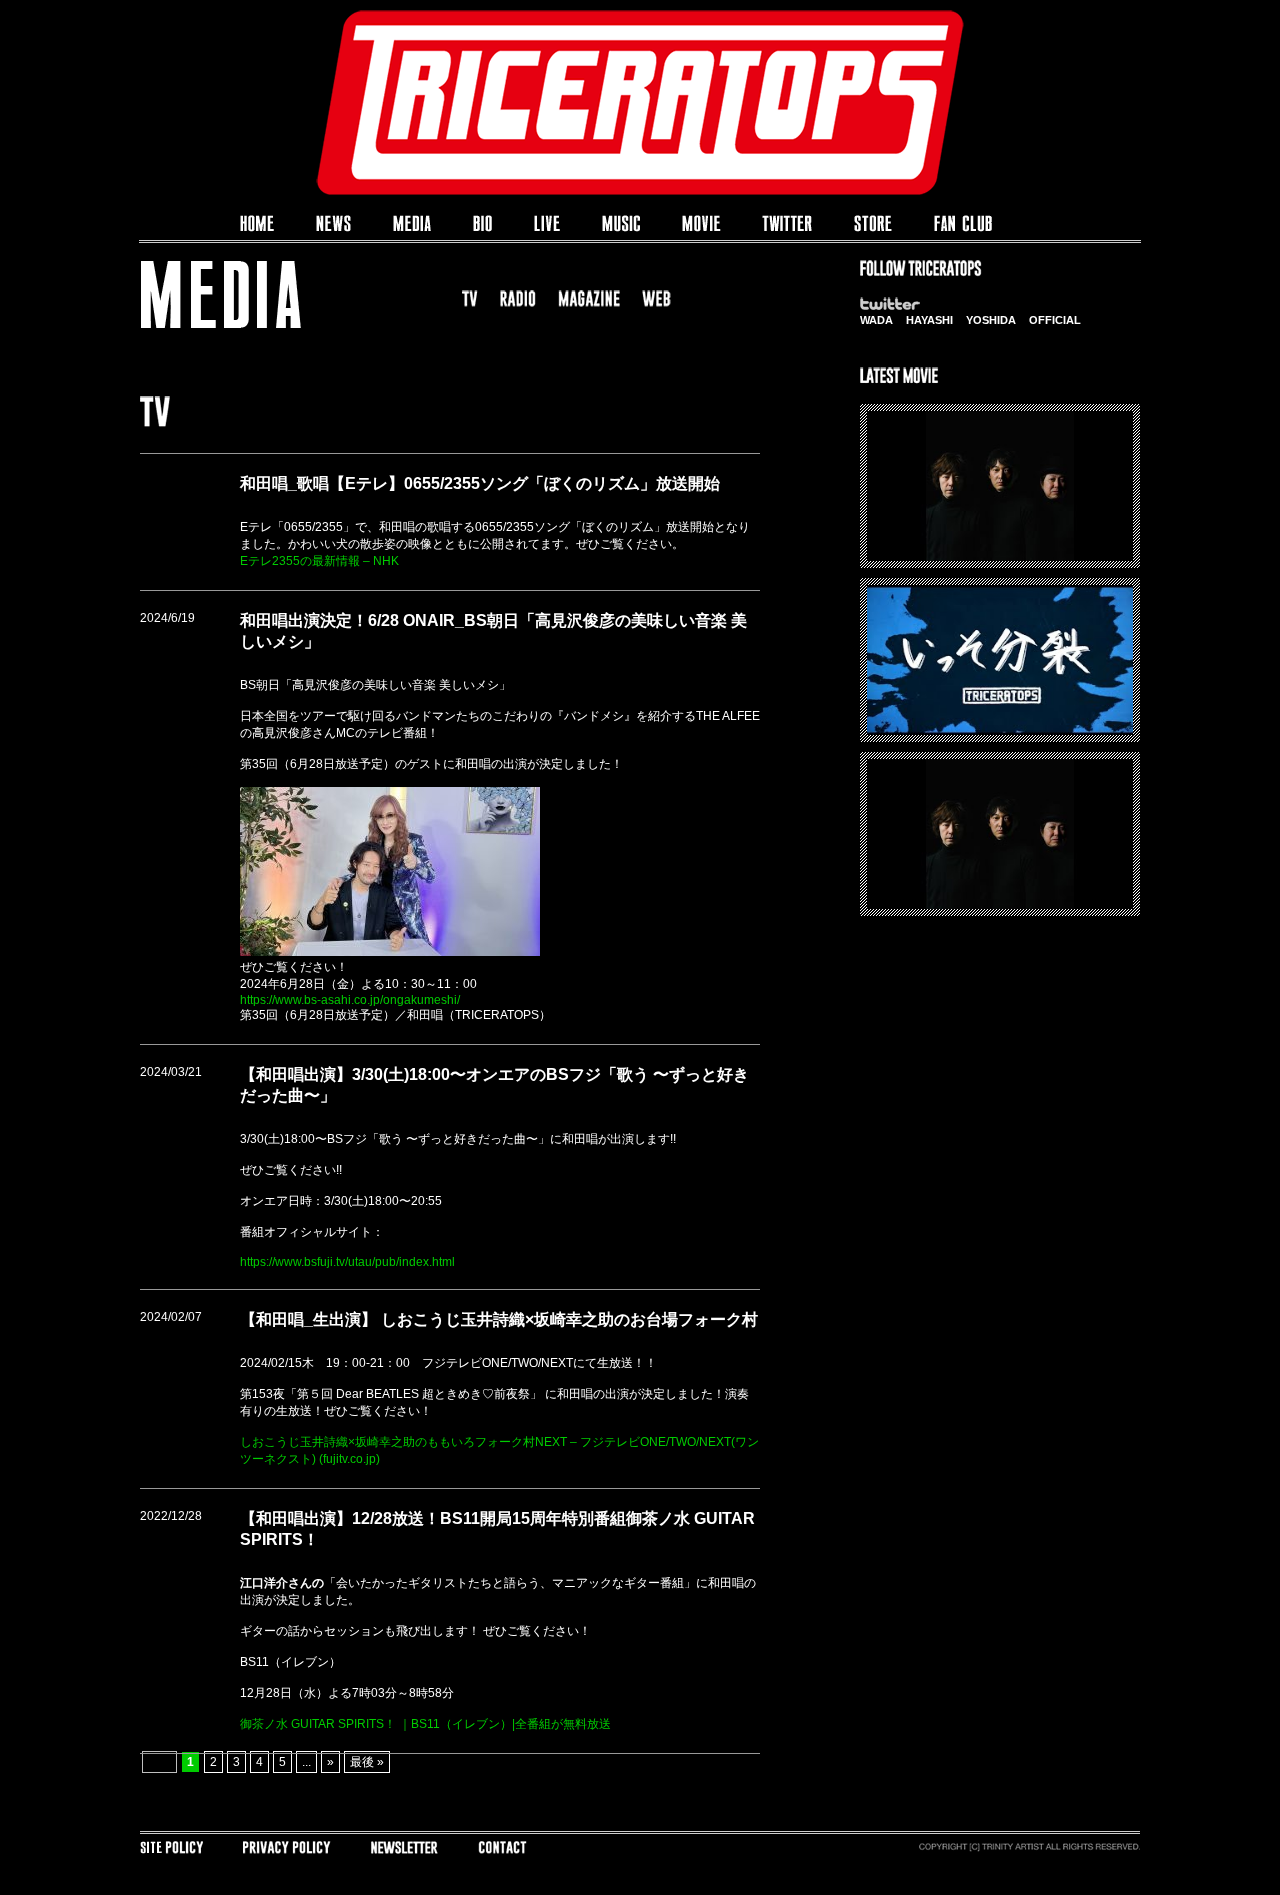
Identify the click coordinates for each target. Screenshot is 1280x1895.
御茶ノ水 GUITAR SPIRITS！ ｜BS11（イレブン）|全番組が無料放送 (425, 1724)
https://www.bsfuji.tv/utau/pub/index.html (347, 1262)
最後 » (367, 1762)
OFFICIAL (1055, 320)
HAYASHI (929, 320)
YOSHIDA (991, 320)
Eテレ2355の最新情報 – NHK (319, 561)
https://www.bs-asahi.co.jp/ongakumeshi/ (350, 1000)
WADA (876, 320)
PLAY (1000, 504)
